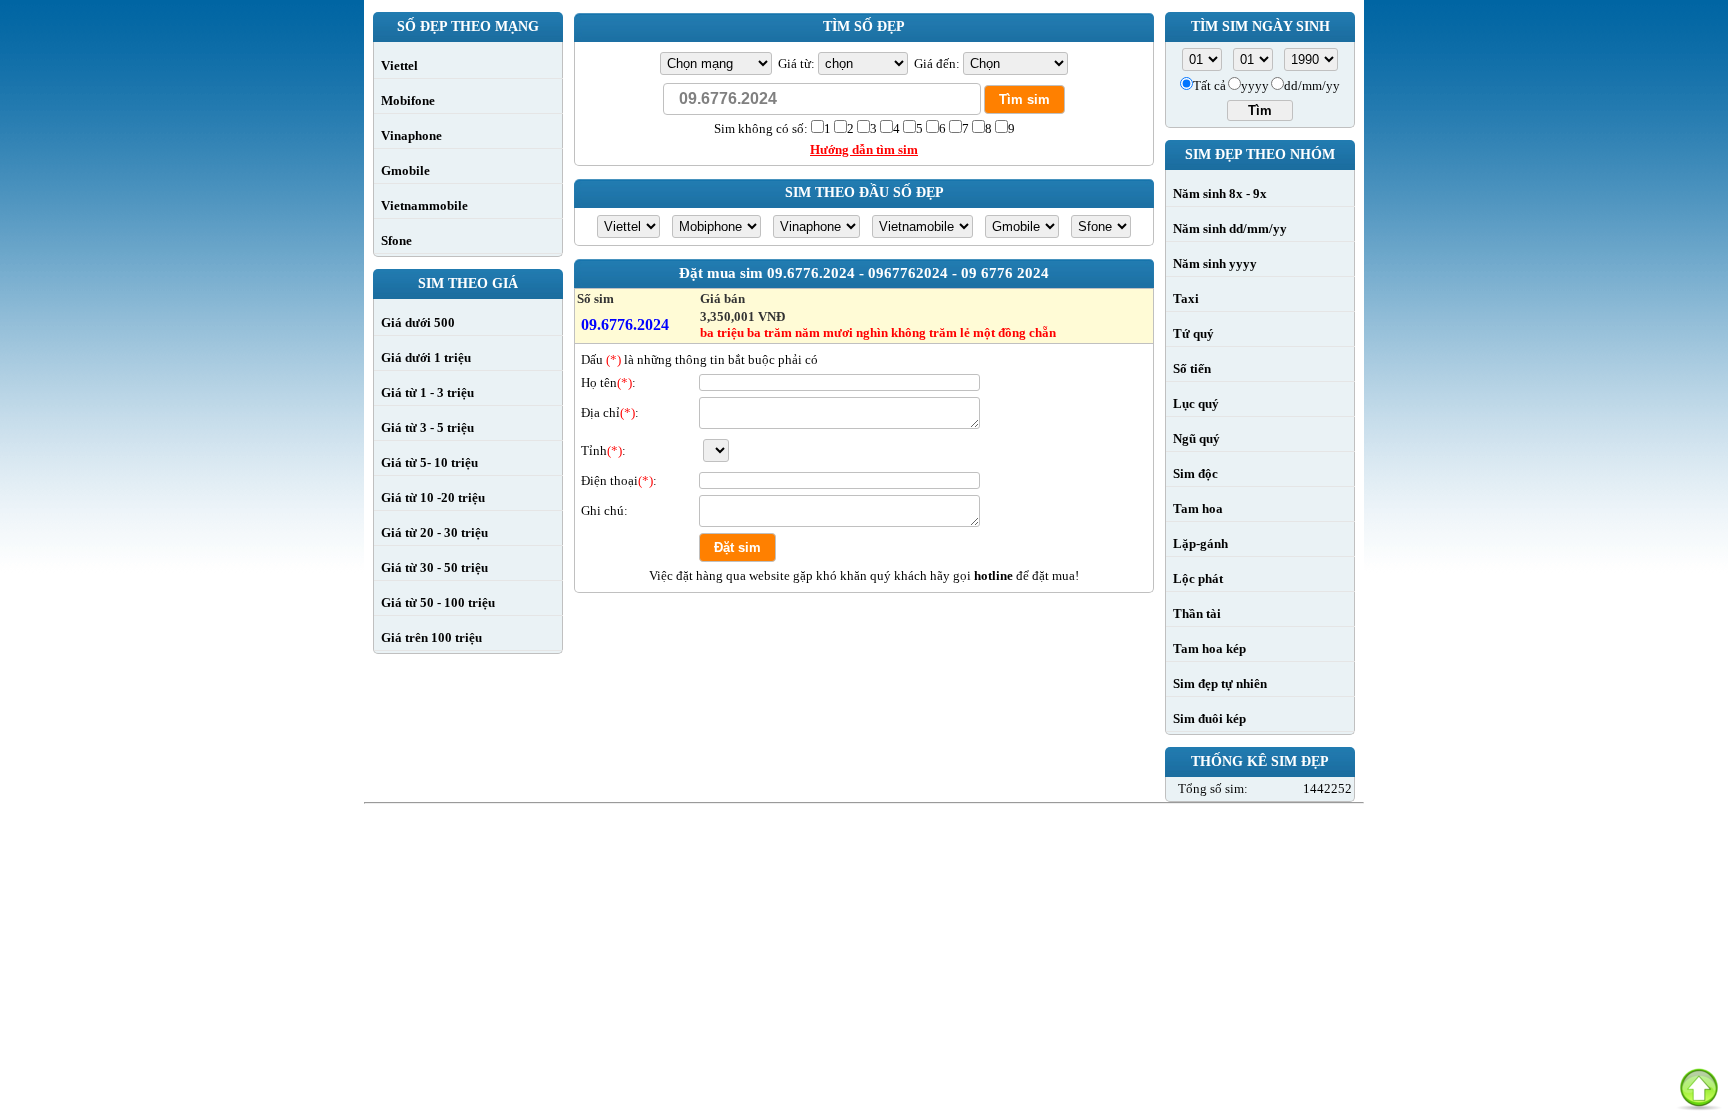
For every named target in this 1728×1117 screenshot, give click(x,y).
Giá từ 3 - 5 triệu (427, 427)
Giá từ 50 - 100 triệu (438, 602)
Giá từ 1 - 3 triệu (427, 392)
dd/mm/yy (1312, 85)
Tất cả (1209, 85)
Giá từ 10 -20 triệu (433, 497)
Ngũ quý (1196, 438)
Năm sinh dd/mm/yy (1230, 228)
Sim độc (1195, 473)
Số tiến (1192, 368)
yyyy (1255, 85)
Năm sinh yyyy (1215, 263)
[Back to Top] (1699, 1088)
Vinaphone (411, 135)
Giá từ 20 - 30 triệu (434, 532)
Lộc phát (1198, 578)
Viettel (399, 65)
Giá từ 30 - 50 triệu (434, 567)
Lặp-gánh (1200, 543)
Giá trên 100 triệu (431, 637)
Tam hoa (1198, 508)
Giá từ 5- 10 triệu (429, 462)
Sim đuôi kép (1209, 718)
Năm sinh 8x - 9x (1220, 193)
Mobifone (408, 100)
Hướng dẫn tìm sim (864, 149)
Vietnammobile (424, 205)
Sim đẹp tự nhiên (1220, 683)
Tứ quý (1193, 333)
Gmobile (405, 170)
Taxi (1186, 298)
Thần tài (1197, 613)
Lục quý (1196, 403)
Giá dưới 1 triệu (426, 357)
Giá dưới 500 (418, 322)
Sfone (396, 240)
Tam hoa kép (1209, 648)
